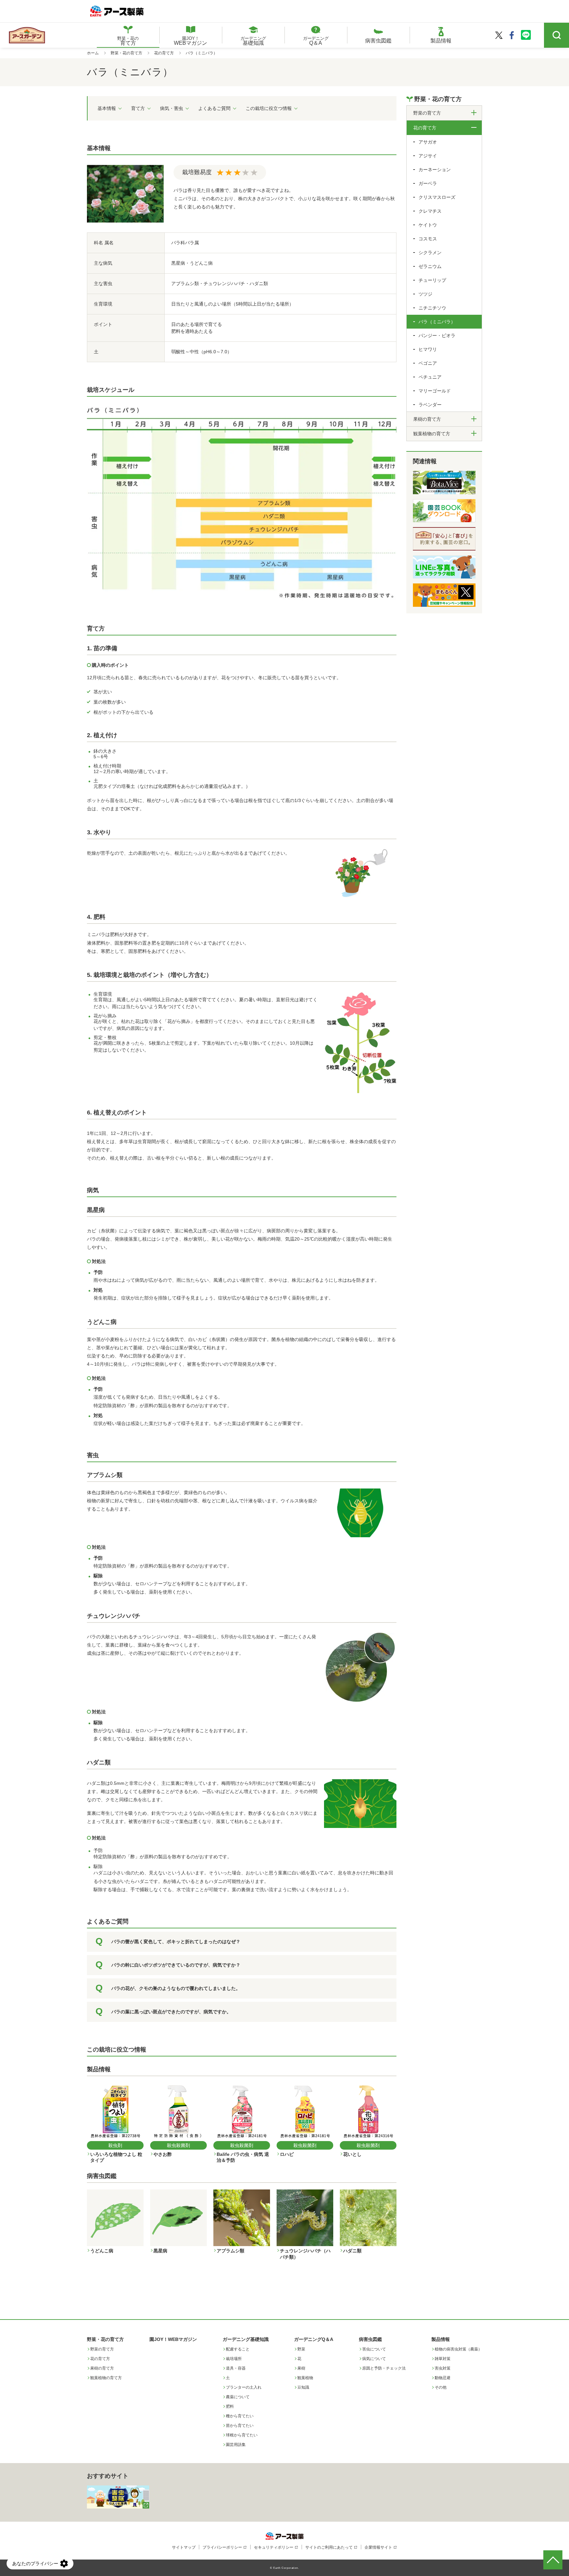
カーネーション (435, 170)
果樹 (301, 2368)
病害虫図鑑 (370, 2339)
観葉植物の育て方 (106, 2378)
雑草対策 (443, 2359)
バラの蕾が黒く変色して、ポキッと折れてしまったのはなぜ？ (176, 1942)
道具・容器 (236, 2368)
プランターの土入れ (244, 2387)
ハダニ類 (99, 1762)
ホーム (93, 53)
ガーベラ (428, 183)
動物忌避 (443, 2378)
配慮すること (238, 2349)
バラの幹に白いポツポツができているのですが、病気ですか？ (176, 1965)
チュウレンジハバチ (114, 1616)
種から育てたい (240, 2416)
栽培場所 (234, 2359)
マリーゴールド (435, 391)
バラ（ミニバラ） (437, 322)
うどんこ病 (102, 1322)
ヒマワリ (428, 349)
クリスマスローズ (437, 197)
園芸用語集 (236, 2445)
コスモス (428, 239)
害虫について (374, 2349)
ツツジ (425, 294)
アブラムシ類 (105, 1475)
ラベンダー (430, 405)
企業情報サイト (378, 2547)
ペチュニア (430, 377)
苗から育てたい (240, 2426)
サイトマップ (184, 2547)
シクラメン (430, 253)
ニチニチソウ (432, 308)
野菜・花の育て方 (126, 53)
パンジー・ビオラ (437, 335)
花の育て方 (164, 53)
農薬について (238, 2397)
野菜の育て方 (102, 2349)
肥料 (230, 2406)
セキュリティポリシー (274, 2547)
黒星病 (96, 1210)
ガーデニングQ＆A (314, 2339)
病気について (374, 2359)
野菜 (301, 2349)
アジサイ (428, 156)
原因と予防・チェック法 (384, 2368)
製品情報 (441, 2339)
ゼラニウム (430, 266)
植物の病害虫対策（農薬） (458, 2349)
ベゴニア (428, 363)
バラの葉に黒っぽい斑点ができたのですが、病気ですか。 (171, 2012)
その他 (441, 2387)
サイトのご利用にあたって (329, 2547)
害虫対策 (443, 2368)
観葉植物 (305, 2378)
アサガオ (428, 142)
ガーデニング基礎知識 (246, 2339)
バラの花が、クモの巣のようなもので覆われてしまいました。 (176, 1988)
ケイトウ (428, 225)
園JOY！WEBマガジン (173, 2339)
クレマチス (430, 211)
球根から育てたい (242, 2435)
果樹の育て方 (102, 2368)
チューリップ (432, 280)
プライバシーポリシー (222, 2547)
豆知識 (303, 2387)
